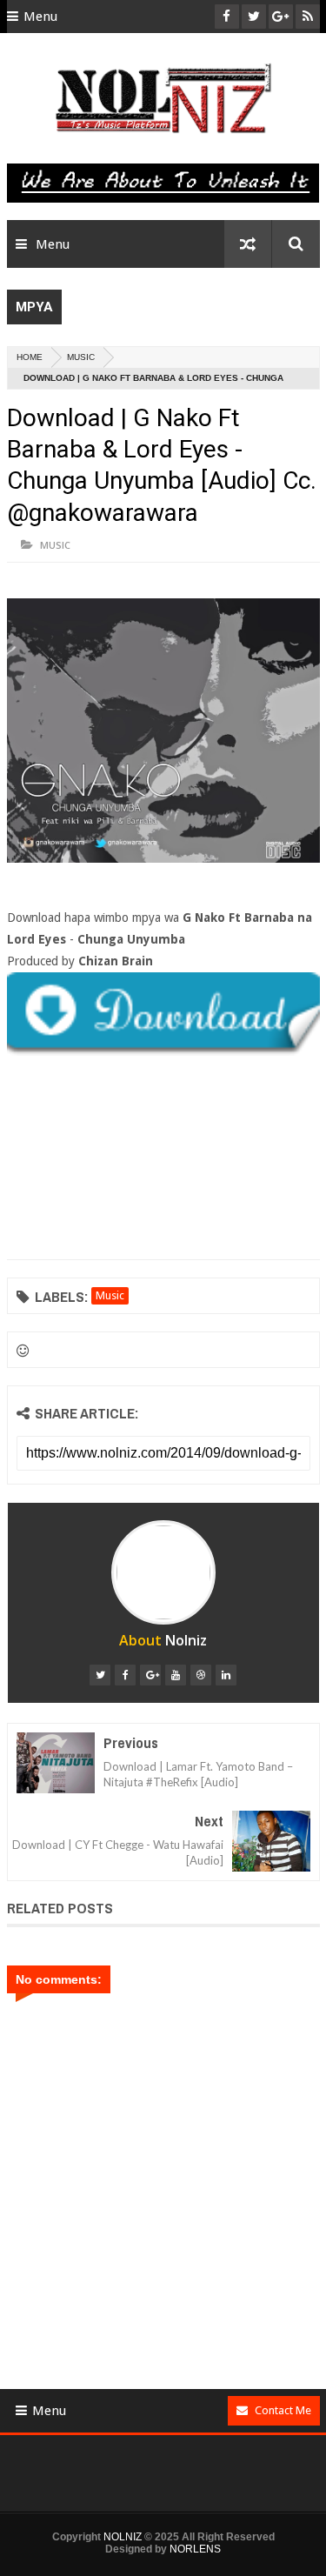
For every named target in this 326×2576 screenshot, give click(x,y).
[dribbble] (201, 1675)
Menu (40, 17)
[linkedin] (226, 1675)
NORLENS (195, 2549)
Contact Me (283, 2410)
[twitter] (100, 1675)
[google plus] (150, 1675)
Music (81, 357)
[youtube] (176, 1675)
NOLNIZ (123, 2537)
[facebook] (125, 1675)
